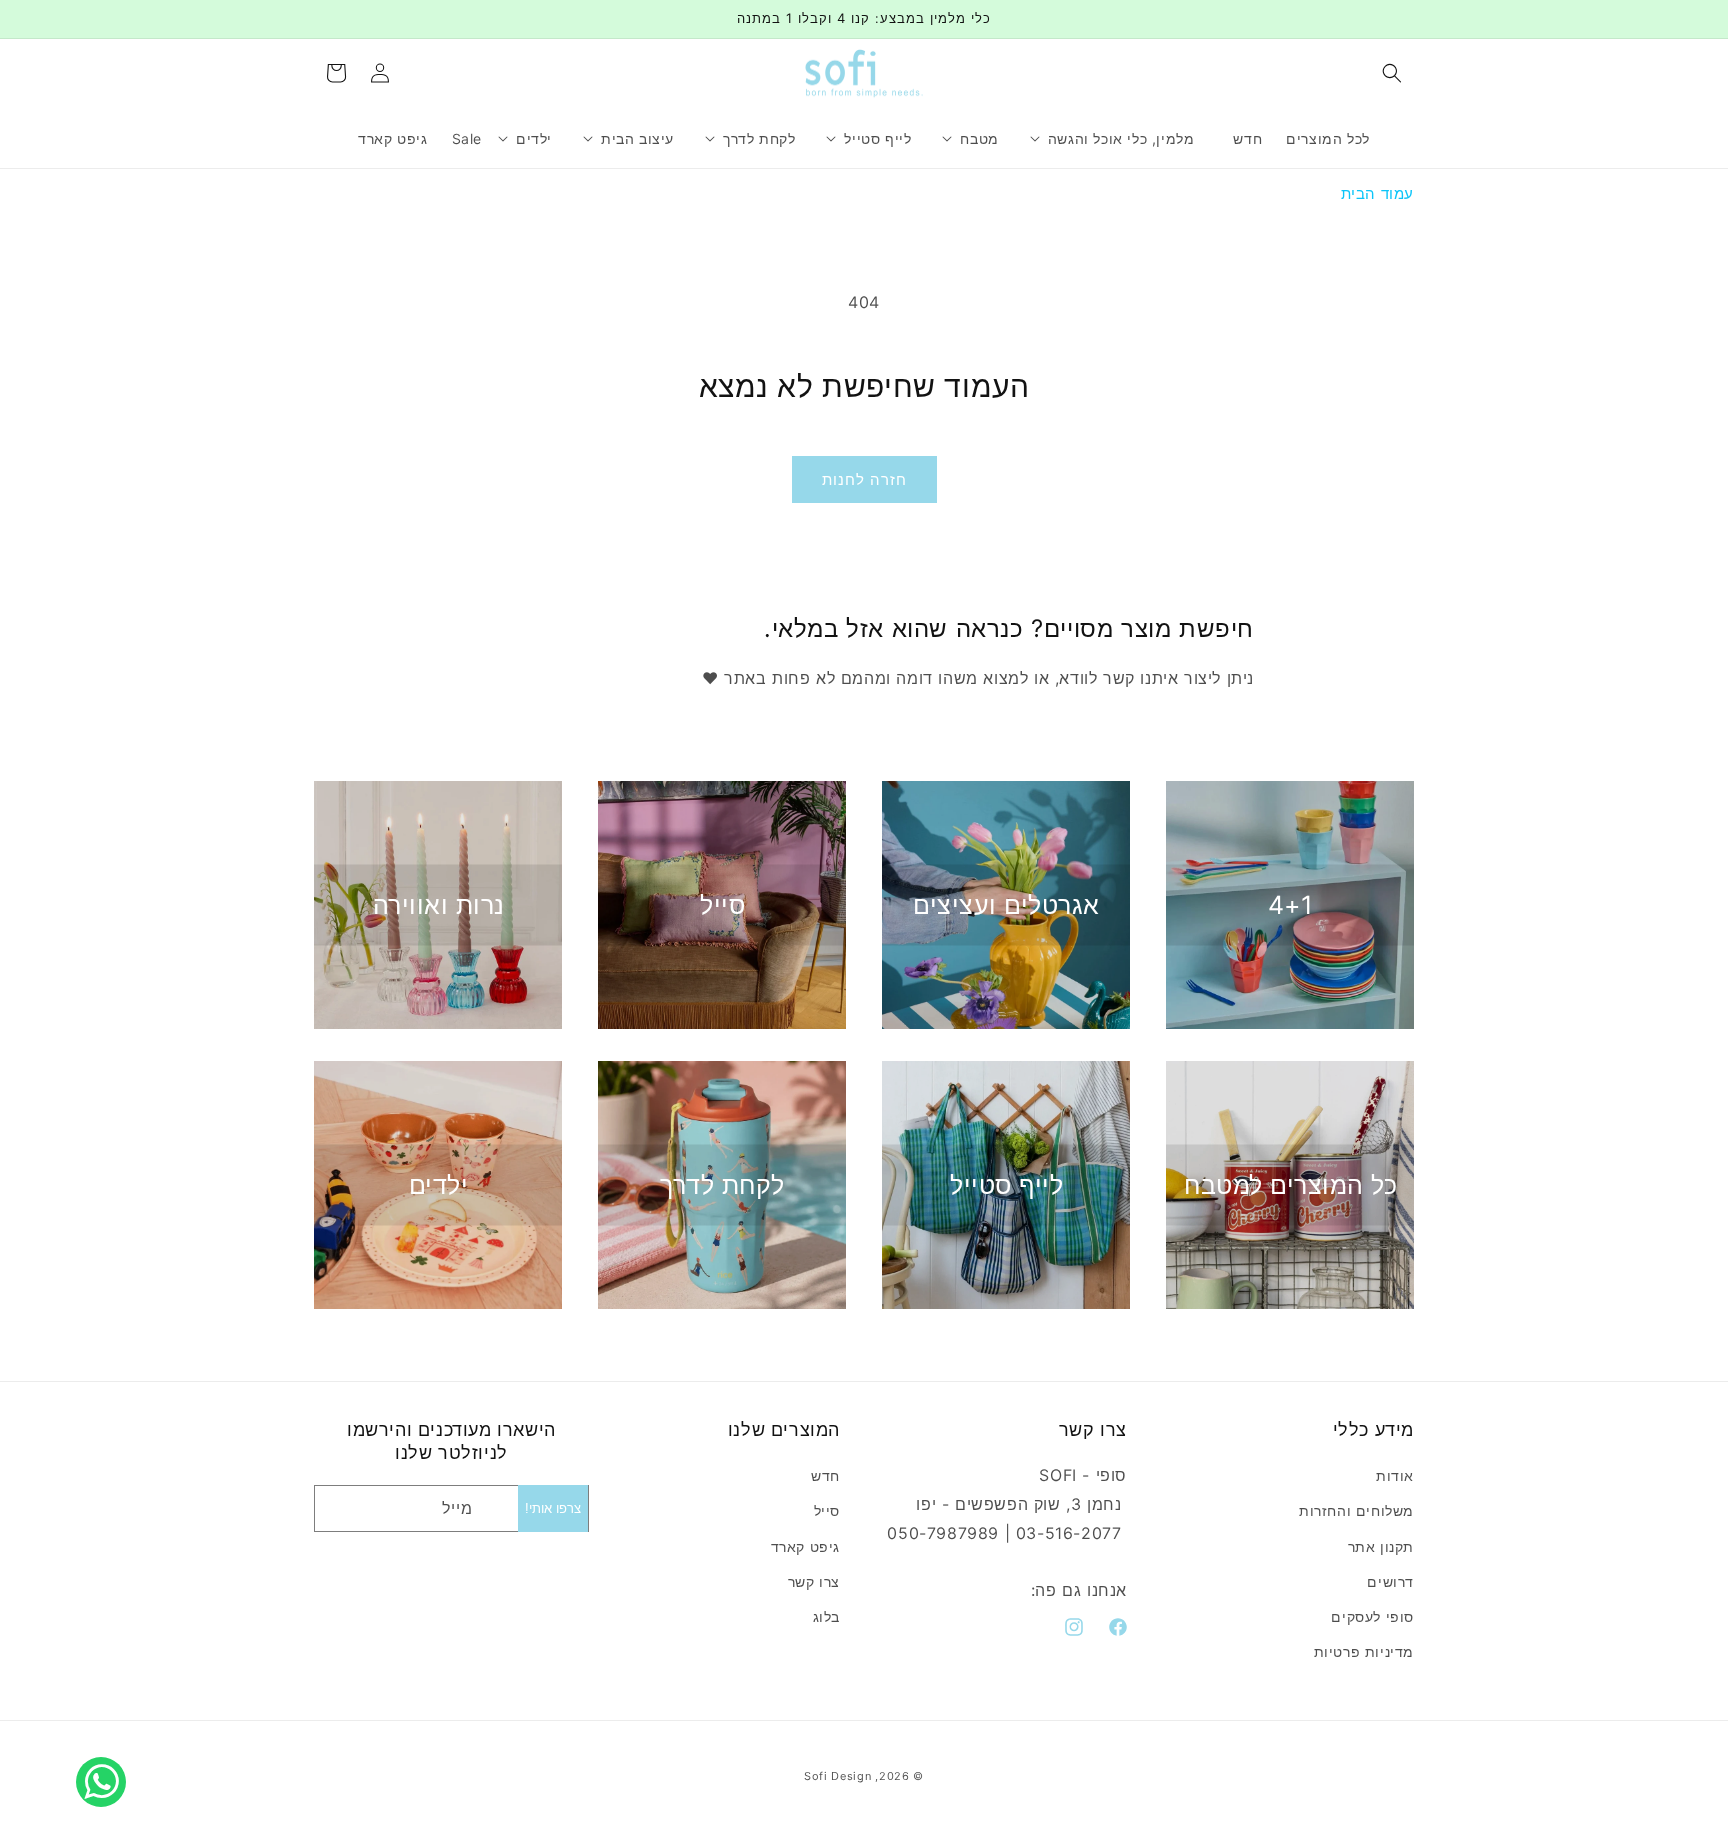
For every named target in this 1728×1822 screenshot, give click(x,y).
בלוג (826, 1616)
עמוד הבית (1377, 193)
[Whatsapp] (106, 1760)
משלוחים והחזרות (1356, 1511)
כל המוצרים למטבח (1290, 1185)
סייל (722, 905)
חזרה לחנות (864, 479)
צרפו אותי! (553, 1508)
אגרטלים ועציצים (1006, 905)
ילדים (439, 1185)
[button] (1392, 73)
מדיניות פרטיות (1364, 1651)
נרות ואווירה (439, 905)
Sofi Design (838, 1776)
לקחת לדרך (722, 1185)
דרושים (1390, 1581)
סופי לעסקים (1372, 1616)
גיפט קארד (805, 1546)
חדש (825, 1475)
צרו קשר (814, 1581)
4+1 (1291, 905)
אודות (1395, 1475)
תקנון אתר (1381, 1546)
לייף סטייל (1006, 1185)
